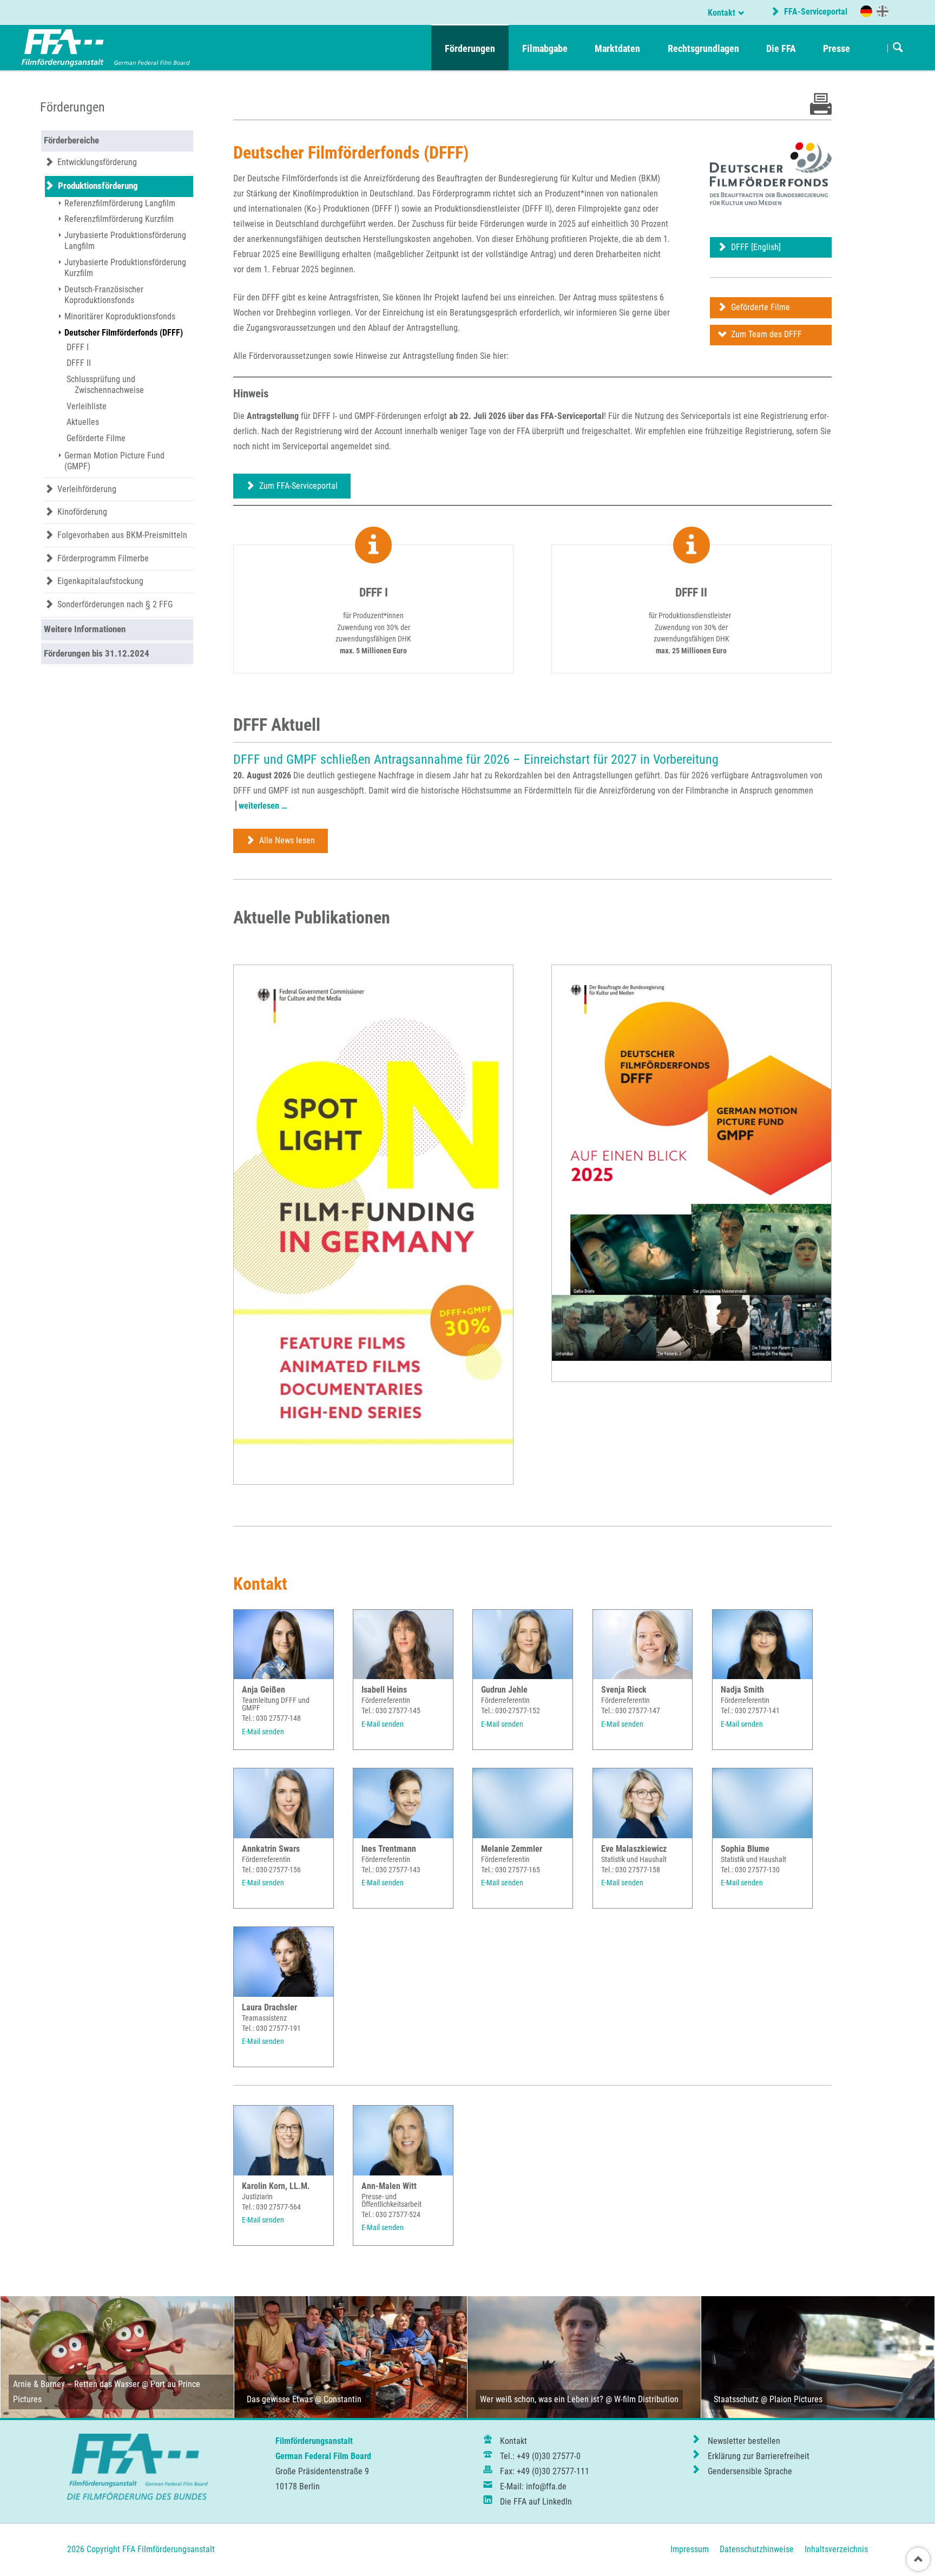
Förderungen (73, 107)
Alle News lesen (286, 840)
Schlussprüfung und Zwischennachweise (106, 385)
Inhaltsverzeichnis (836, 2549)
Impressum (690, 2549)
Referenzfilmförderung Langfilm (120, 203)
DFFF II (79, 363)
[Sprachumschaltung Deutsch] (866, 11)
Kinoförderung (82, 512)
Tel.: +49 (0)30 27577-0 (540, 2456)
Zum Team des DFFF (765, 334)
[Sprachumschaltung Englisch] (883, 11)
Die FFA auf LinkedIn (536, 2502)
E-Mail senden (263, 1732)
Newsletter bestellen (744, 2441)
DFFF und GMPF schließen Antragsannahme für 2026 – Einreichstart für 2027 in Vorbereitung (476, 759)
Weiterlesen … (263, 806)
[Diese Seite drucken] (821, 112)
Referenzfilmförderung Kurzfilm (119, 219)
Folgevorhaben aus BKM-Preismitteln (122, 535)
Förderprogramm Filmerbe (103, 558)
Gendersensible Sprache (750, 2471)
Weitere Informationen (85, 629)
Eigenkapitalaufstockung (100, 581)
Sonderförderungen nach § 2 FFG (115, 604)
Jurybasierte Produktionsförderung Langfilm (125, 241)
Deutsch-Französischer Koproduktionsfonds (104, 295)
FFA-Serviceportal (815, 12)
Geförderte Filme (759, 307)
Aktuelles (83, 422)
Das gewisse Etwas (280, 2399)
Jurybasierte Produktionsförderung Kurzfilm (125, 268)
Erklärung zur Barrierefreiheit (759, 2456)
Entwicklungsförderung (97, 162)
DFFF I (78, 347)
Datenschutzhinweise (757, 2549)
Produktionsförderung (98, 186)
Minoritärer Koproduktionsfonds (120, 316)
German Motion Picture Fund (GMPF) (114, 461)
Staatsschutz (736, 2399)
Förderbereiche (71, 140)
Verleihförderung (87, 489)
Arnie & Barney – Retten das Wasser (76, 2384)
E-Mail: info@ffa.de (533, 2486)
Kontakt (722, 13)
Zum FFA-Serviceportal (297, 486)
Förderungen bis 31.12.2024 (97, 653)
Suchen (898, 48)
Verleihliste (87, 406)
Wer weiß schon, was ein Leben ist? (542, 2399)
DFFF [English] (755, 247)
